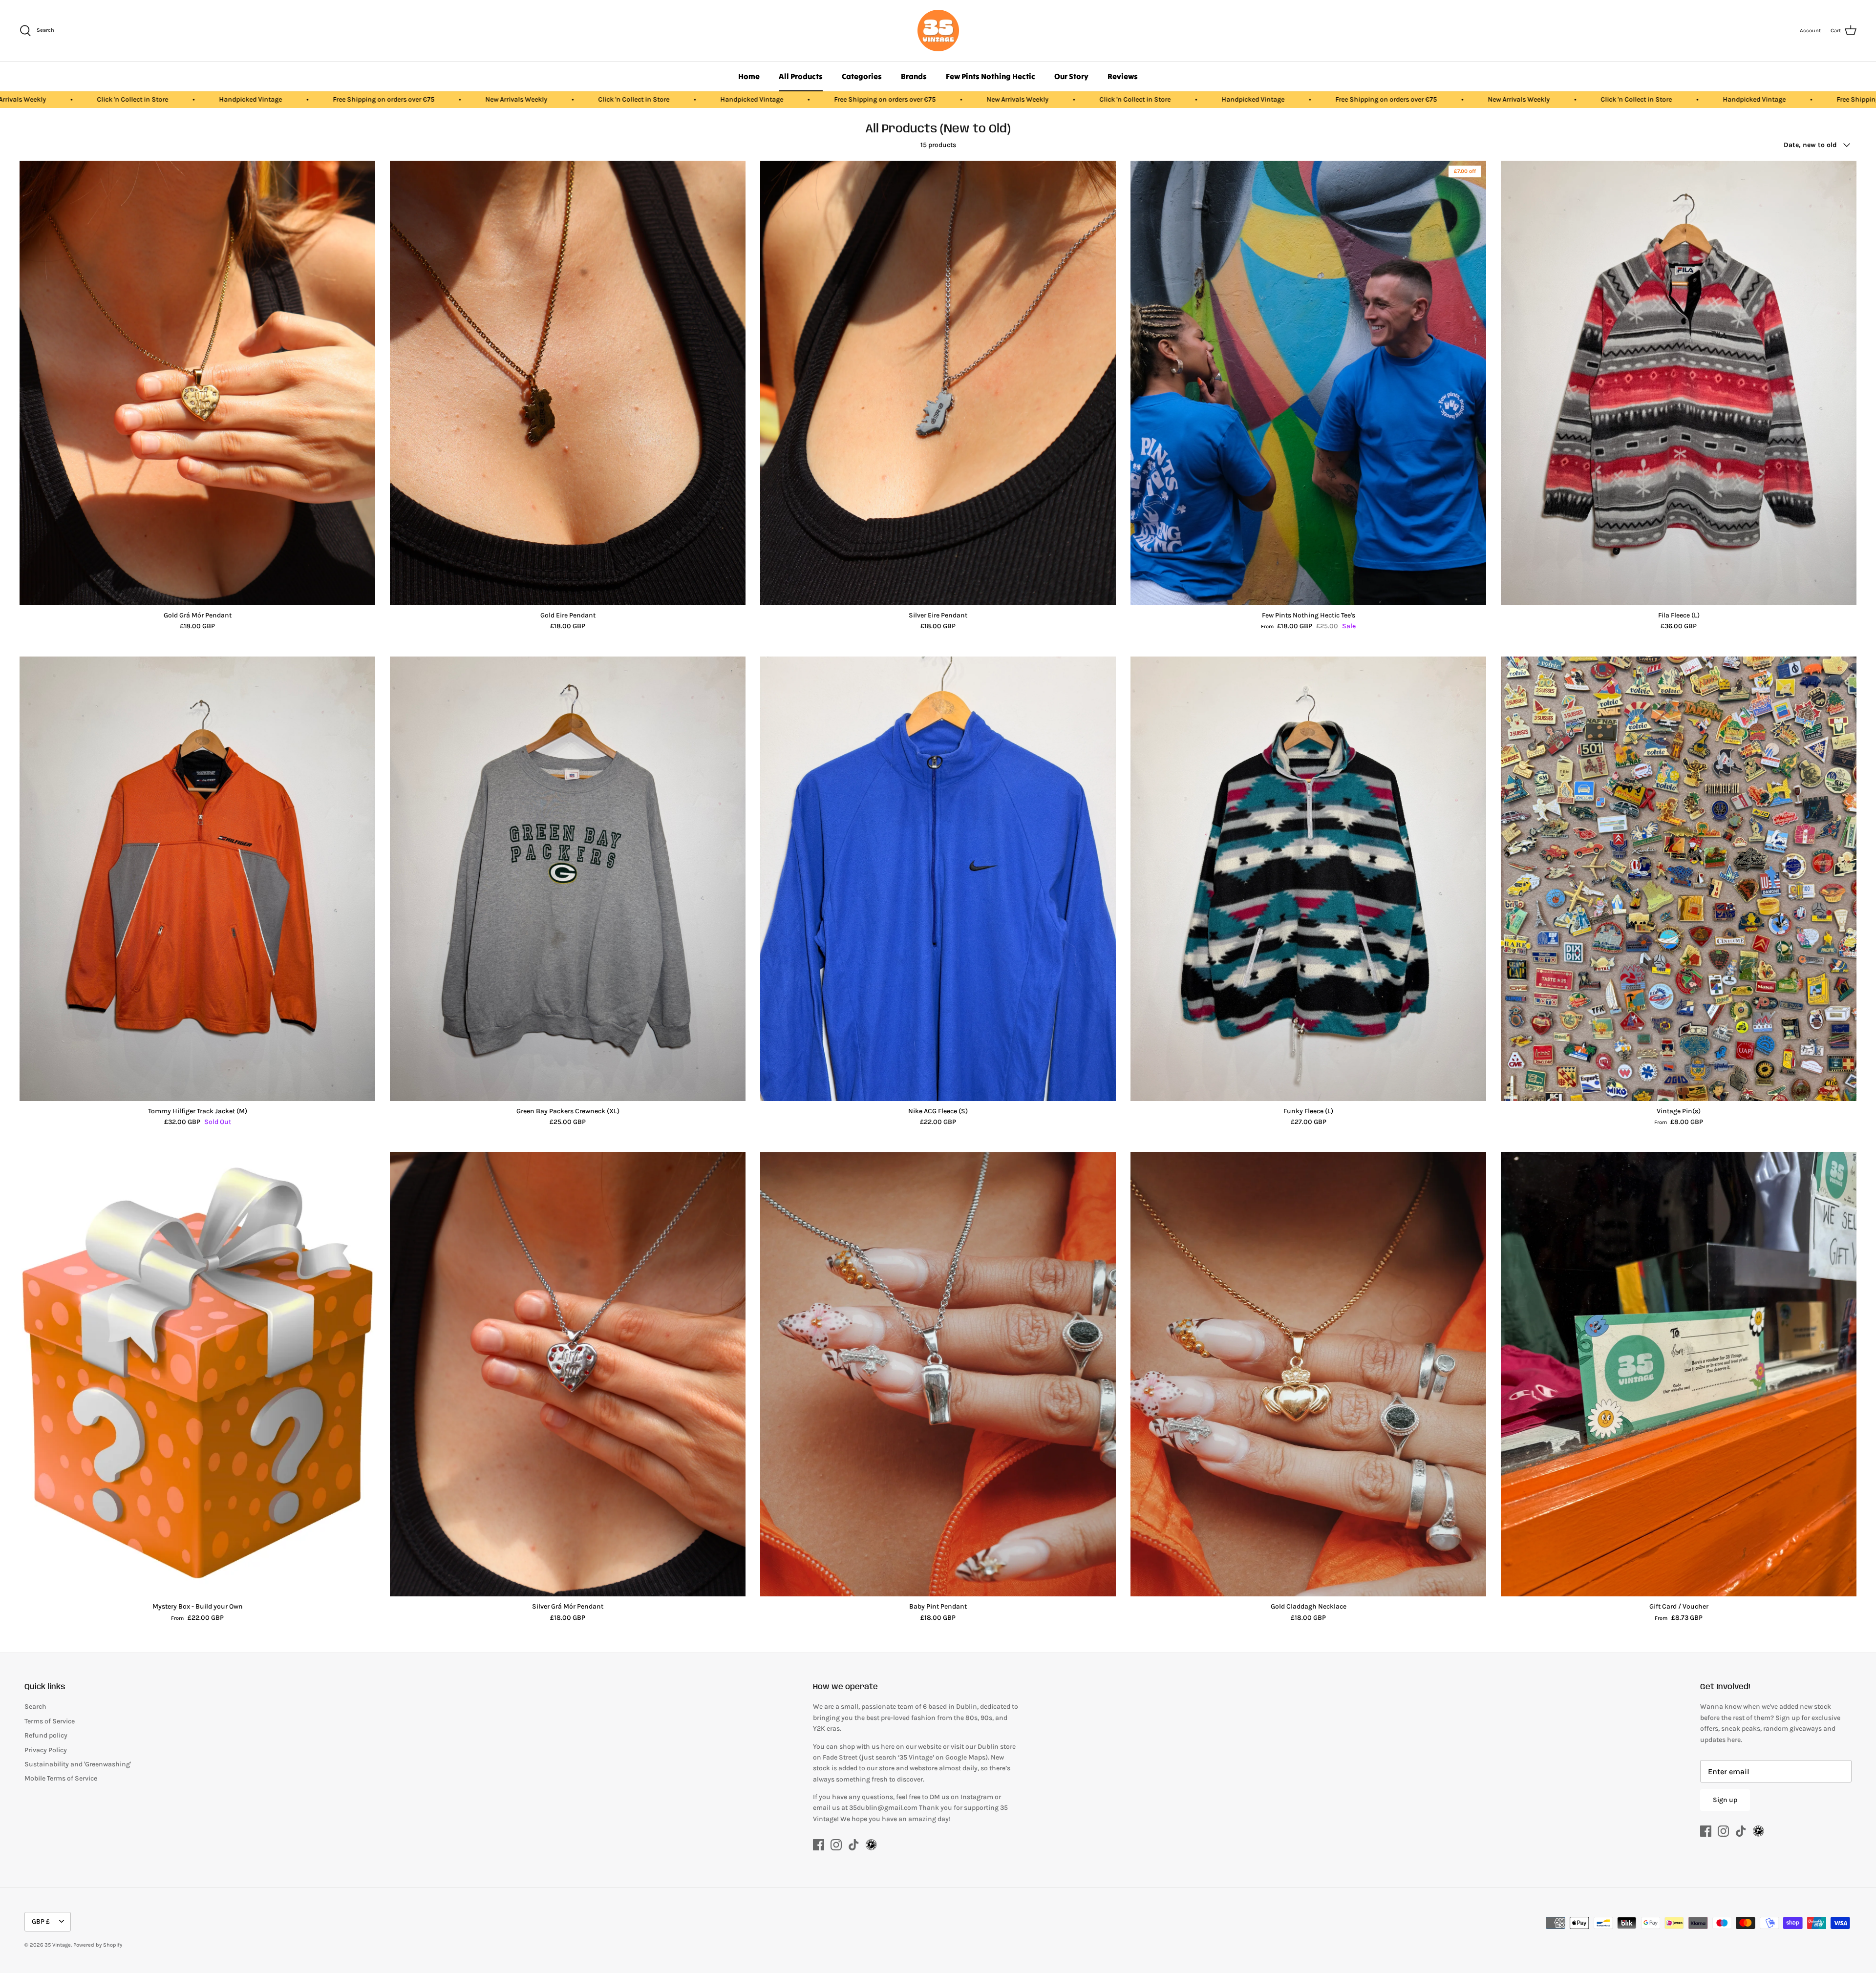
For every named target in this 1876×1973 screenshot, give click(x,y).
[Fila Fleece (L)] (1679, 383)
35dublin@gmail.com (884, 1808)
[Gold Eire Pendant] (568, 383)
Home (749, 76)
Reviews (1123, 76)
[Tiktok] (854, 1845)
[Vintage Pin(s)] (1679, 879)
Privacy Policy (46, 1750)
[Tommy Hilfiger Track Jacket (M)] (197, 879)
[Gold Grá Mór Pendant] (197, 383)
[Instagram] (836, 1845)
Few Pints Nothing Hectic (991, 76)
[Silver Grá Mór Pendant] (568, 1374)
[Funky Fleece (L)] (1308, 879)
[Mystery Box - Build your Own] (197, 1374)
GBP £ (41, 1921)
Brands (914, 76)
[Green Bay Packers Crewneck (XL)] (568, 879)
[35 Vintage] (938, 31)
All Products (801, 76)
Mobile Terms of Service (61, 1778)
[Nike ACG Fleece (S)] (938, 879)
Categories (862, 76)
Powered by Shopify (98, 1945)
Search (35, 1707)
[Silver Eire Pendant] (938, 383)
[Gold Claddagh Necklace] (1308, 1374)
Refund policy (46, 1735)
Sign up (1725, 1800)
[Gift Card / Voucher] (1679, 1374)
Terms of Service (50, 1721)
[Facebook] (819, 1845)
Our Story (1071, 76)
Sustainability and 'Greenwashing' (78, 1764)
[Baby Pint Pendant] (938, 1374)
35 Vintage (58, 1945)
